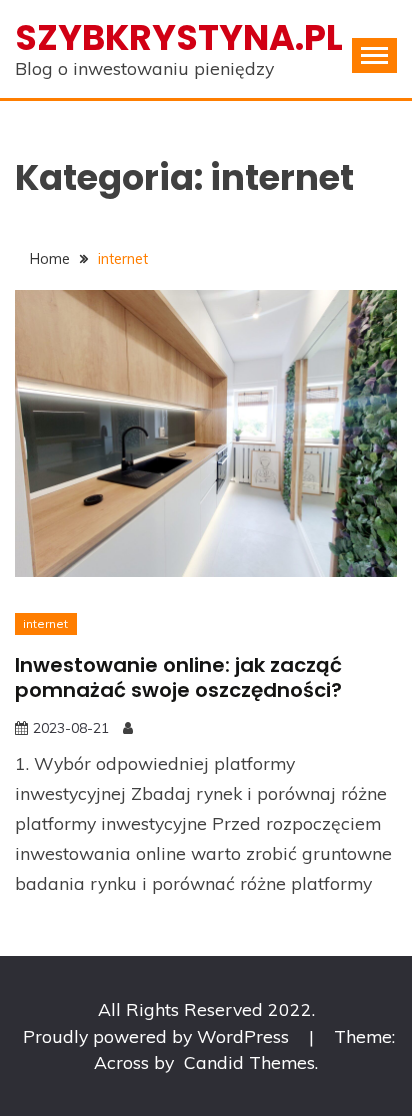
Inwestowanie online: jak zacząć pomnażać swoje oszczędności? (178, 677)
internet (45, 623)
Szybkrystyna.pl (179, 37)
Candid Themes (249, 1062)
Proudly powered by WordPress (158, 1036)
